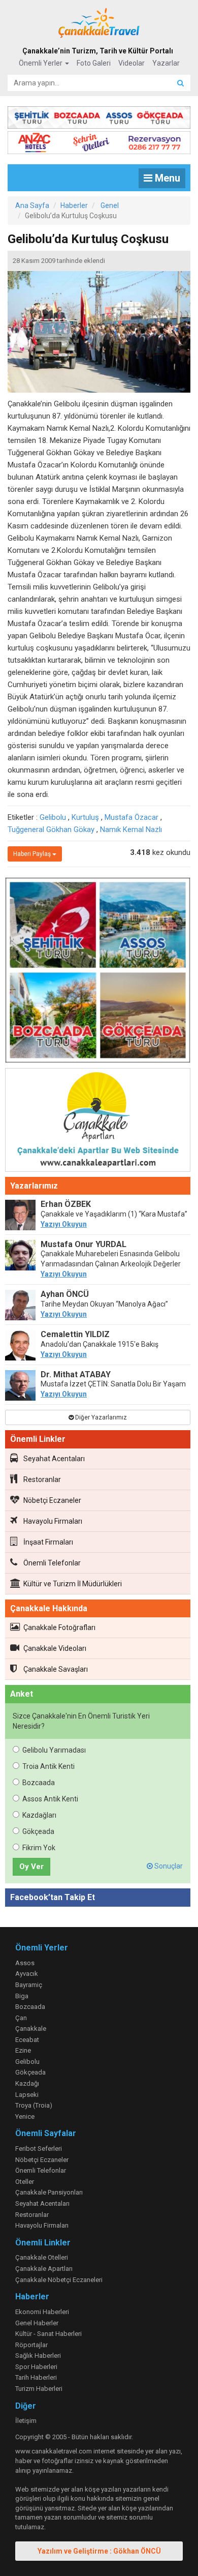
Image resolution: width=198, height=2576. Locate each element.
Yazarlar (166, 63)
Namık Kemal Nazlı (131, 830)
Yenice (25, 2116)
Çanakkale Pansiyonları (49, 2192)
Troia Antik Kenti (48, 1766)
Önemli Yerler (41, 63)
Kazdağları (39, 1815)
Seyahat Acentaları (54, 1459)
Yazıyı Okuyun (64, 1224)
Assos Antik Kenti (50, 1799)
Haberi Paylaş (33, 854)
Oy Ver (31, 1867)
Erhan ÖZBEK (66, 1204)
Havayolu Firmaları (53, 1521)
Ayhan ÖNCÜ (65, 1294)
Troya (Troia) (34, 2105)
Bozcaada (39, 1783)
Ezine (23, 2050)
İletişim (26, 2421)
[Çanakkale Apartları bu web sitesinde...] (98, 1122)
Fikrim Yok (39, 1848)
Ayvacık (27, 1974)
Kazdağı (27, 2083)
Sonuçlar (168, 1866)
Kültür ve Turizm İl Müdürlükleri (73, 1584)
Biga (22, 1996)
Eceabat (27, 2040)
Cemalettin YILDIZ (75, 1334)
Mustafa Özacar (131, 817)
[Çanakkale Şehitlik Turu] (99, 115)
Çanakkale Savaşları (56, 1669)
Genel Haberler (37, 2323)
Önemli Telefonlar (52, 1563)
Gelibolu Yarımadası (54, 1750)
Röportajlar (31, 2345)
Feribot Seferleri (39, 2149)
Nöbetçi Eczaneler (52, 1500)
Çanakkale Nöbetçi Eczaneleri (59, 2280)
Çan (21, 2018)
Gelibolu (53, 817)
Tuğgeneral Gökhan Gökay (51, 830)
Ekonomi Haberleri (42, 2312)
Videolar (131, 63)
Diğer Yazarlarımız (100, 1417)
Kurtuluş (85, 817)
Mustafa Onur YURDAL (84, 1244)
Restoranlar (42, 1479)
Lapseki (27, 2095)
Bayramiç (29, 1985)
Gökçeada (38, 1831)
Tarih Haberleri (36, 2377)
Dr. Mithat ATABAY (76, 1374)
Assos (25, 1963)
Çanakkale (31, 2029)
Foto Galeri (94, 63)
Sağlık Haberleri (38, 2356)
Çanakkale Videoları (55, 1648)
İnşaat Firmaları (48, 1542)
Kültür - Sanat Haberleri (48, 2334)
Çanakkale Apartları (44, 2269)
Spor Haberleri (36, 2367)
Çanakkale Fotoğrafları (59, 1627)
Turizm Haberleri (39, 2389)
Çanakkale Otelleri (42, 2257)
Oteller (25, 2182)
